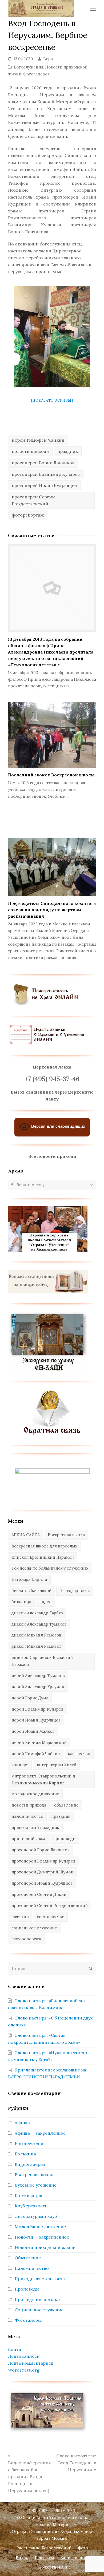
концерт (20, 1765)
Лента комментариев (31, 2363)
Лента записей (24, 2356)
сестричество (51, 1917)
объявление (66, 1805)
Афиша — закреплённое (40, 2133)
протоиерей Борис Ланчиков (43, 463)
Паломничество (32, 2268)
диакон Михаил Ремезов (36, 1635)
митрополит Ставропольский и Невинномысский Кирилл (43, 1779)
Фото (83, 2548)
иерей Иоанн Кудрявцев (36, 1720)
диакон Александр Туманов (39, 1624)
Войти (15, 2349)
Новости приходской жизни (45, 2247)
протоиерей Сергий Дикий (39, 1894)
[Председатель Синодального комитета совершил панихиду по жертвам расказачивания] (52, 867)
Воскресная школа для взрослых (44, 1546)
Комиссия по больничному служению (50, 1568)
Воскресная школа (66, 1535)
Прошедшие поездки (37, 2299)
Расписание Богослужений (44, 2548)
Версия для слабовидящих (58, 1126)
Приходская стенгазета (40, 2279)
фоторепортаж (28, 515)
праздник (68, 451)
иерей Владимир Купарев (37, 1709)
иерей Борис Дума (30, 1698)
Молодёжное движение (40, 2227)
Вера (48, 59)
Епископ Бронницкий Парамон (43, 1557)
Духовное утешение (36, 2185)
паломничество (27, 1816)
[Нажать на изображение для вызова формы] (52, 1433)
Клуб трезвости (31, 2206)
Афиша (22, 2123)
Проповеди (27, 2289)
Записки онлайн (77, 2557)
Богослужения (29, 67)
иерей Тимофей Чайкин (38, 440)
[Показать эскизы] (52, 400)
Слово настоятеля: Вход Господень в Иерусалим (76, 2463)
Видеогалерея (30, 2164)
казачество (79, 1754)
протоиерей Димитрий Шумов (42, 1872)
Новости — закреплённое (42, 2237)
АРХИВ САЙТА (26, 1535)
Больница (25, 2154)
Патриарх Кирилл (29, 1579)
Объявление (28, 2258)
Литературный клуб (36, 2216)
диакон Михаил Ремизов (37, 1646)
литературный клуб (56, 1765)
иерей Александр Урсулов (38, 1687)
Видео (22, 2557)
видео (45, 1602)
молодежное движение (35, 1794)
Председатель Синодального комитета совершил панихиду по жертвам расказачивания (52, 910)
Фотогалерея (36, 74)
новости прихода (30, 451)
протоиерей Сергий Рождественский (33, 500)
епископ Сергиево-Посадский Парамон (42, 1661)
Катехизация (29, 2195)
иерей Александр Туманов (38, 1676)
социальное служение (34, 1928)
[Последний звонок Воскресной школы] (52, 735)
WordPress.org (24, 2370)
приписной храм (28, 1839)
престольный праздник (35, 1827)
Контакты (44, 2557)
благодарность (75, 1591)
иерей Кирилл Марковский (39, 1742)
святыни (20, 1917)
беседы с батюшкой (31, 1591)
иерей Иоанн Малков (33, 1731)
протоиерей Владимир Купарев (46, 474)
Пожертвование (55, 2567)
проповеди (64, 1839)
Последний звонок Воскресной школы (51, 775)
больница (21, 1602)
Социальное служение (39, 2310)
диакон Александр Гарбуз (37, 1613)
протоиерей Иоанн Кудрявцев (44, 485)
